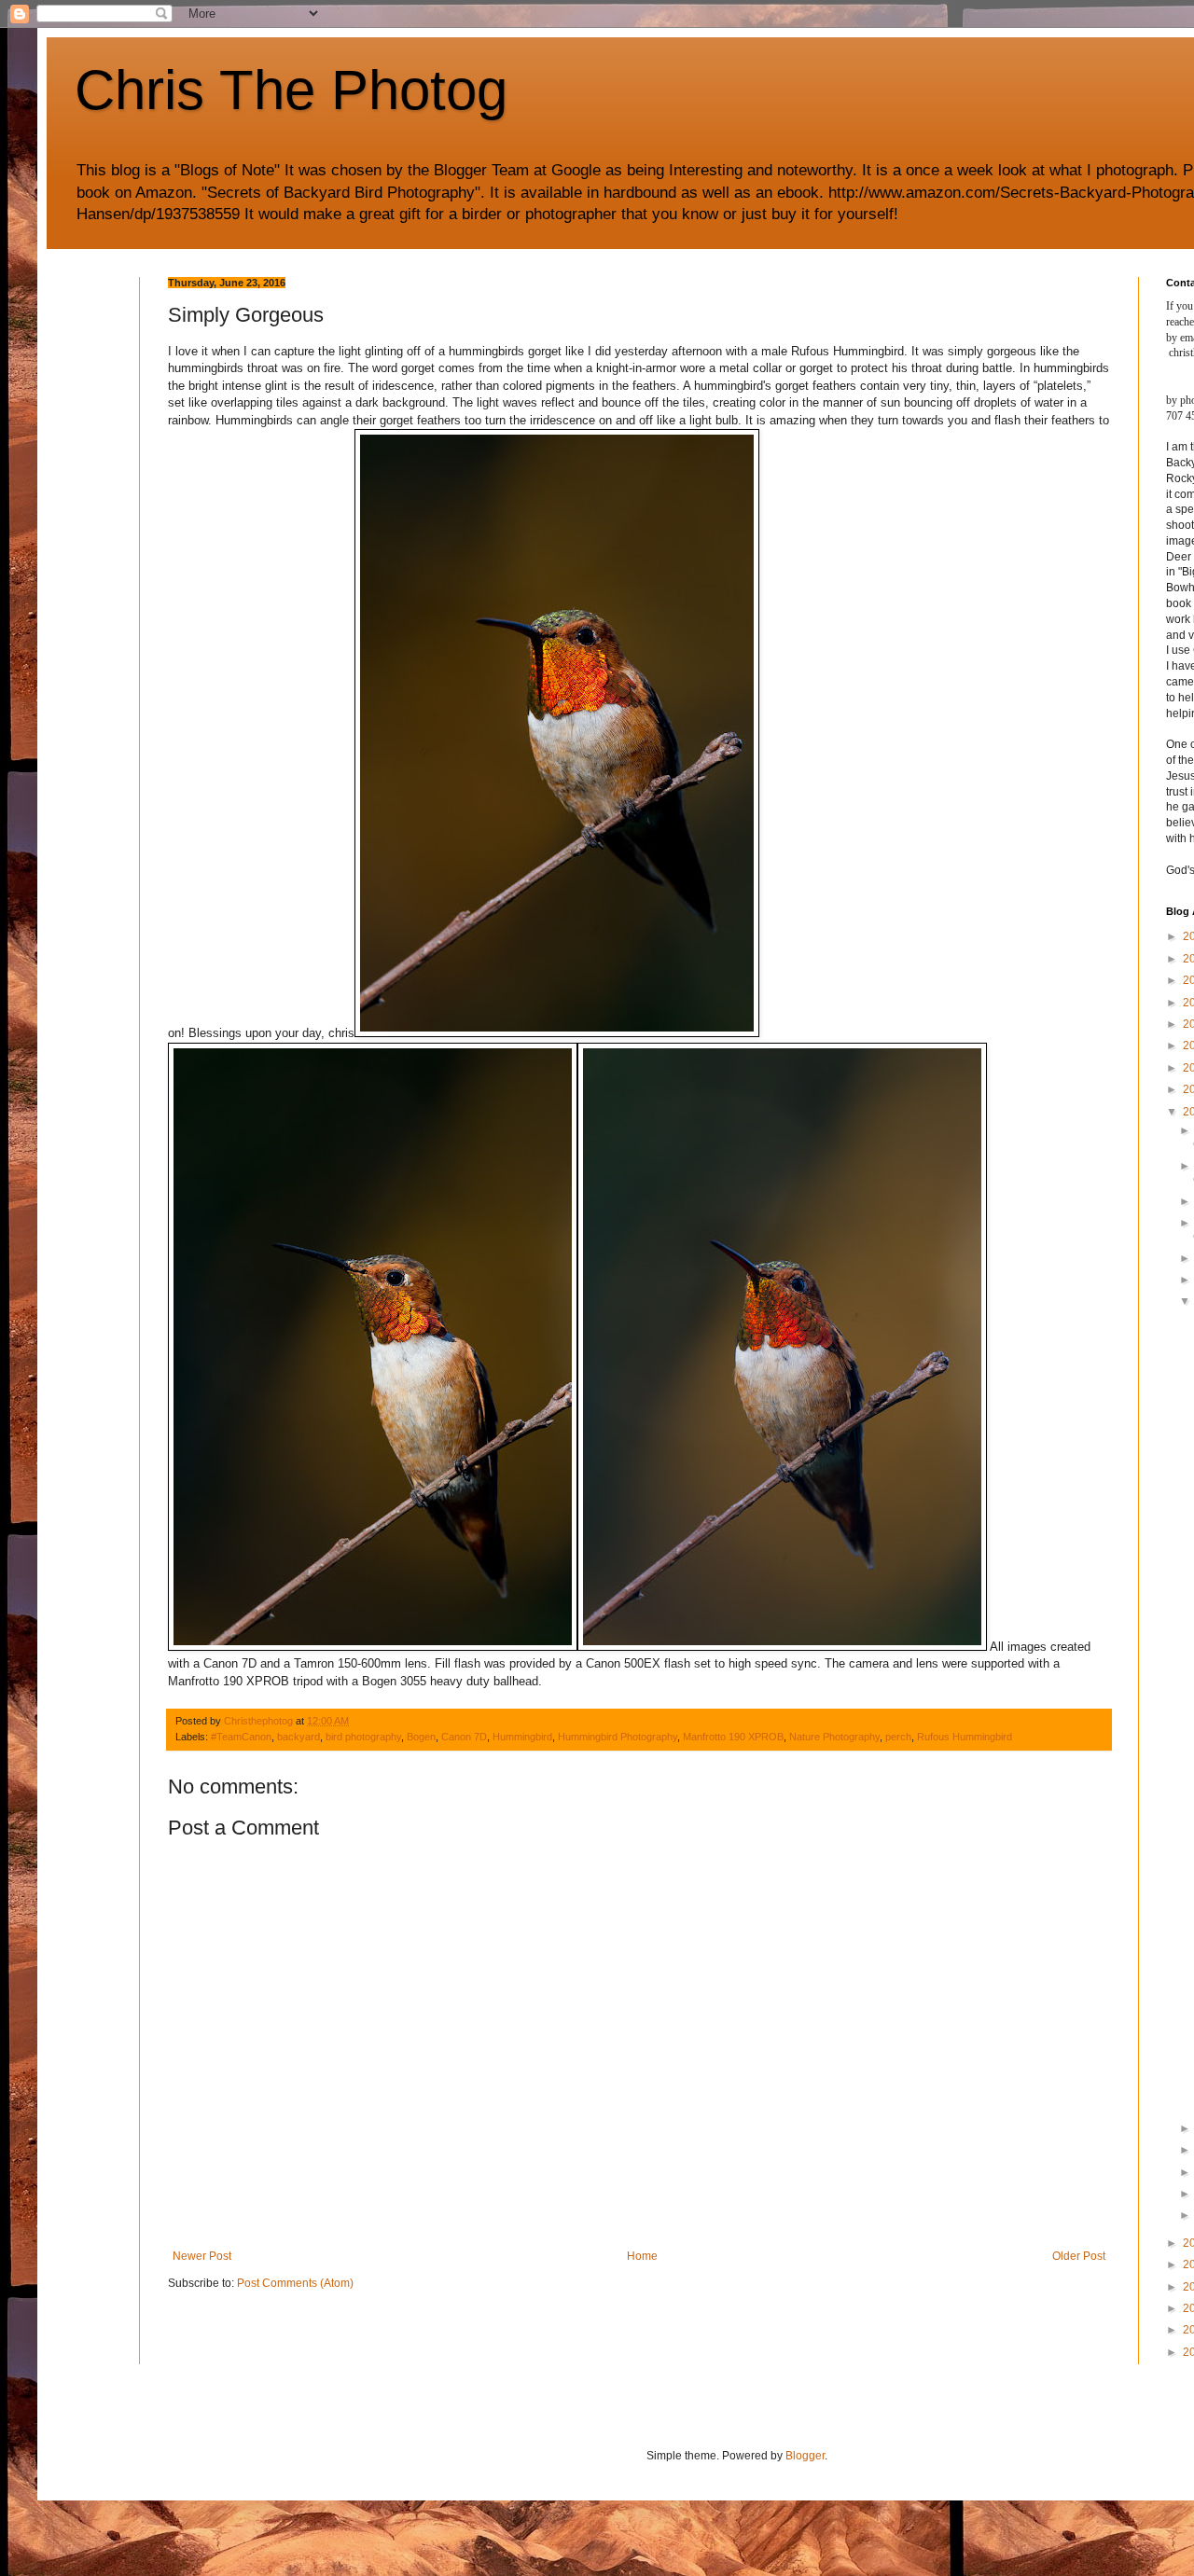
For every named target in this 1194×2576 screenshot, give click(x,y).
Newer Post (202, 2256)
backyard (298, 1737)
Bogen (421, 1737)
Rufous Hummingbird (965, 1737)
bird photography (363, 1737)
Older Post (1079, 2256)
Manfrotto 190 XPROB (733, 1737)
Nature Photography (834, 1737)
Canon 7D (464, 1737)
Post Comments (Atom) (295, 2283)
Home (642, 2256)
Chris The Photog (291, 90)
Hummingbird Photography (618, 1737)
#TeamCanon (241, 1737)
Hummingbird (522, 1737)
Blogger (805, 2456)
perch (898, 1737)
